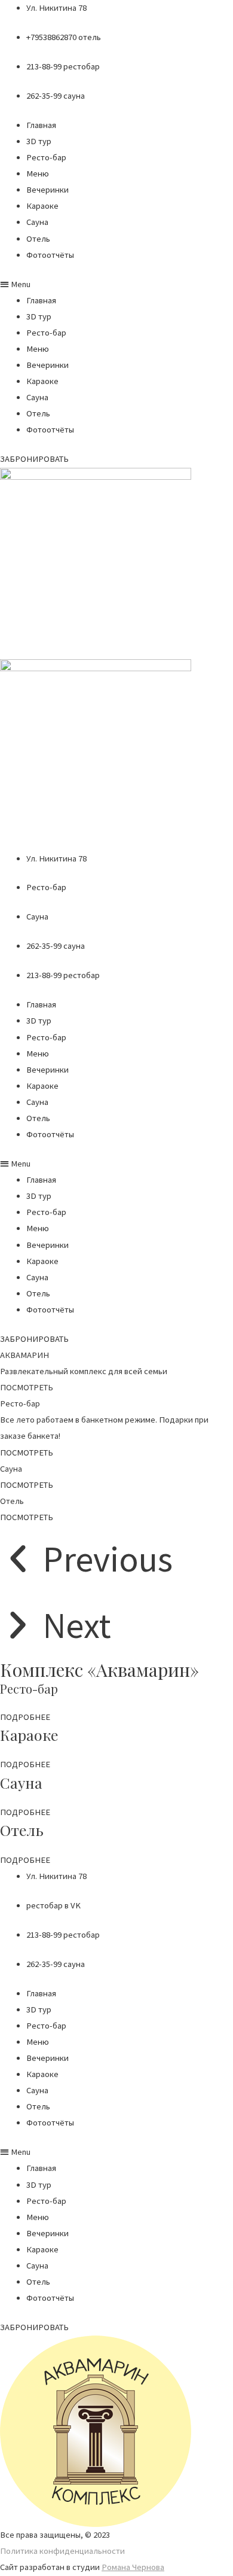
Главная (41, 125)
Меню (38, 173)
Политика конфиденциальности (62, 2551)
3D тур (39, 141)
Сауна (37, 222)
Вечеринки (47, 190)
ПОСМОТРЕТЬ (27, 1453)
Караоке (42, 206)
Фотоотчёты (50, 255)
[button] (116, 284)
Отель (38, 239)
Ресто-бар (46, 157)
